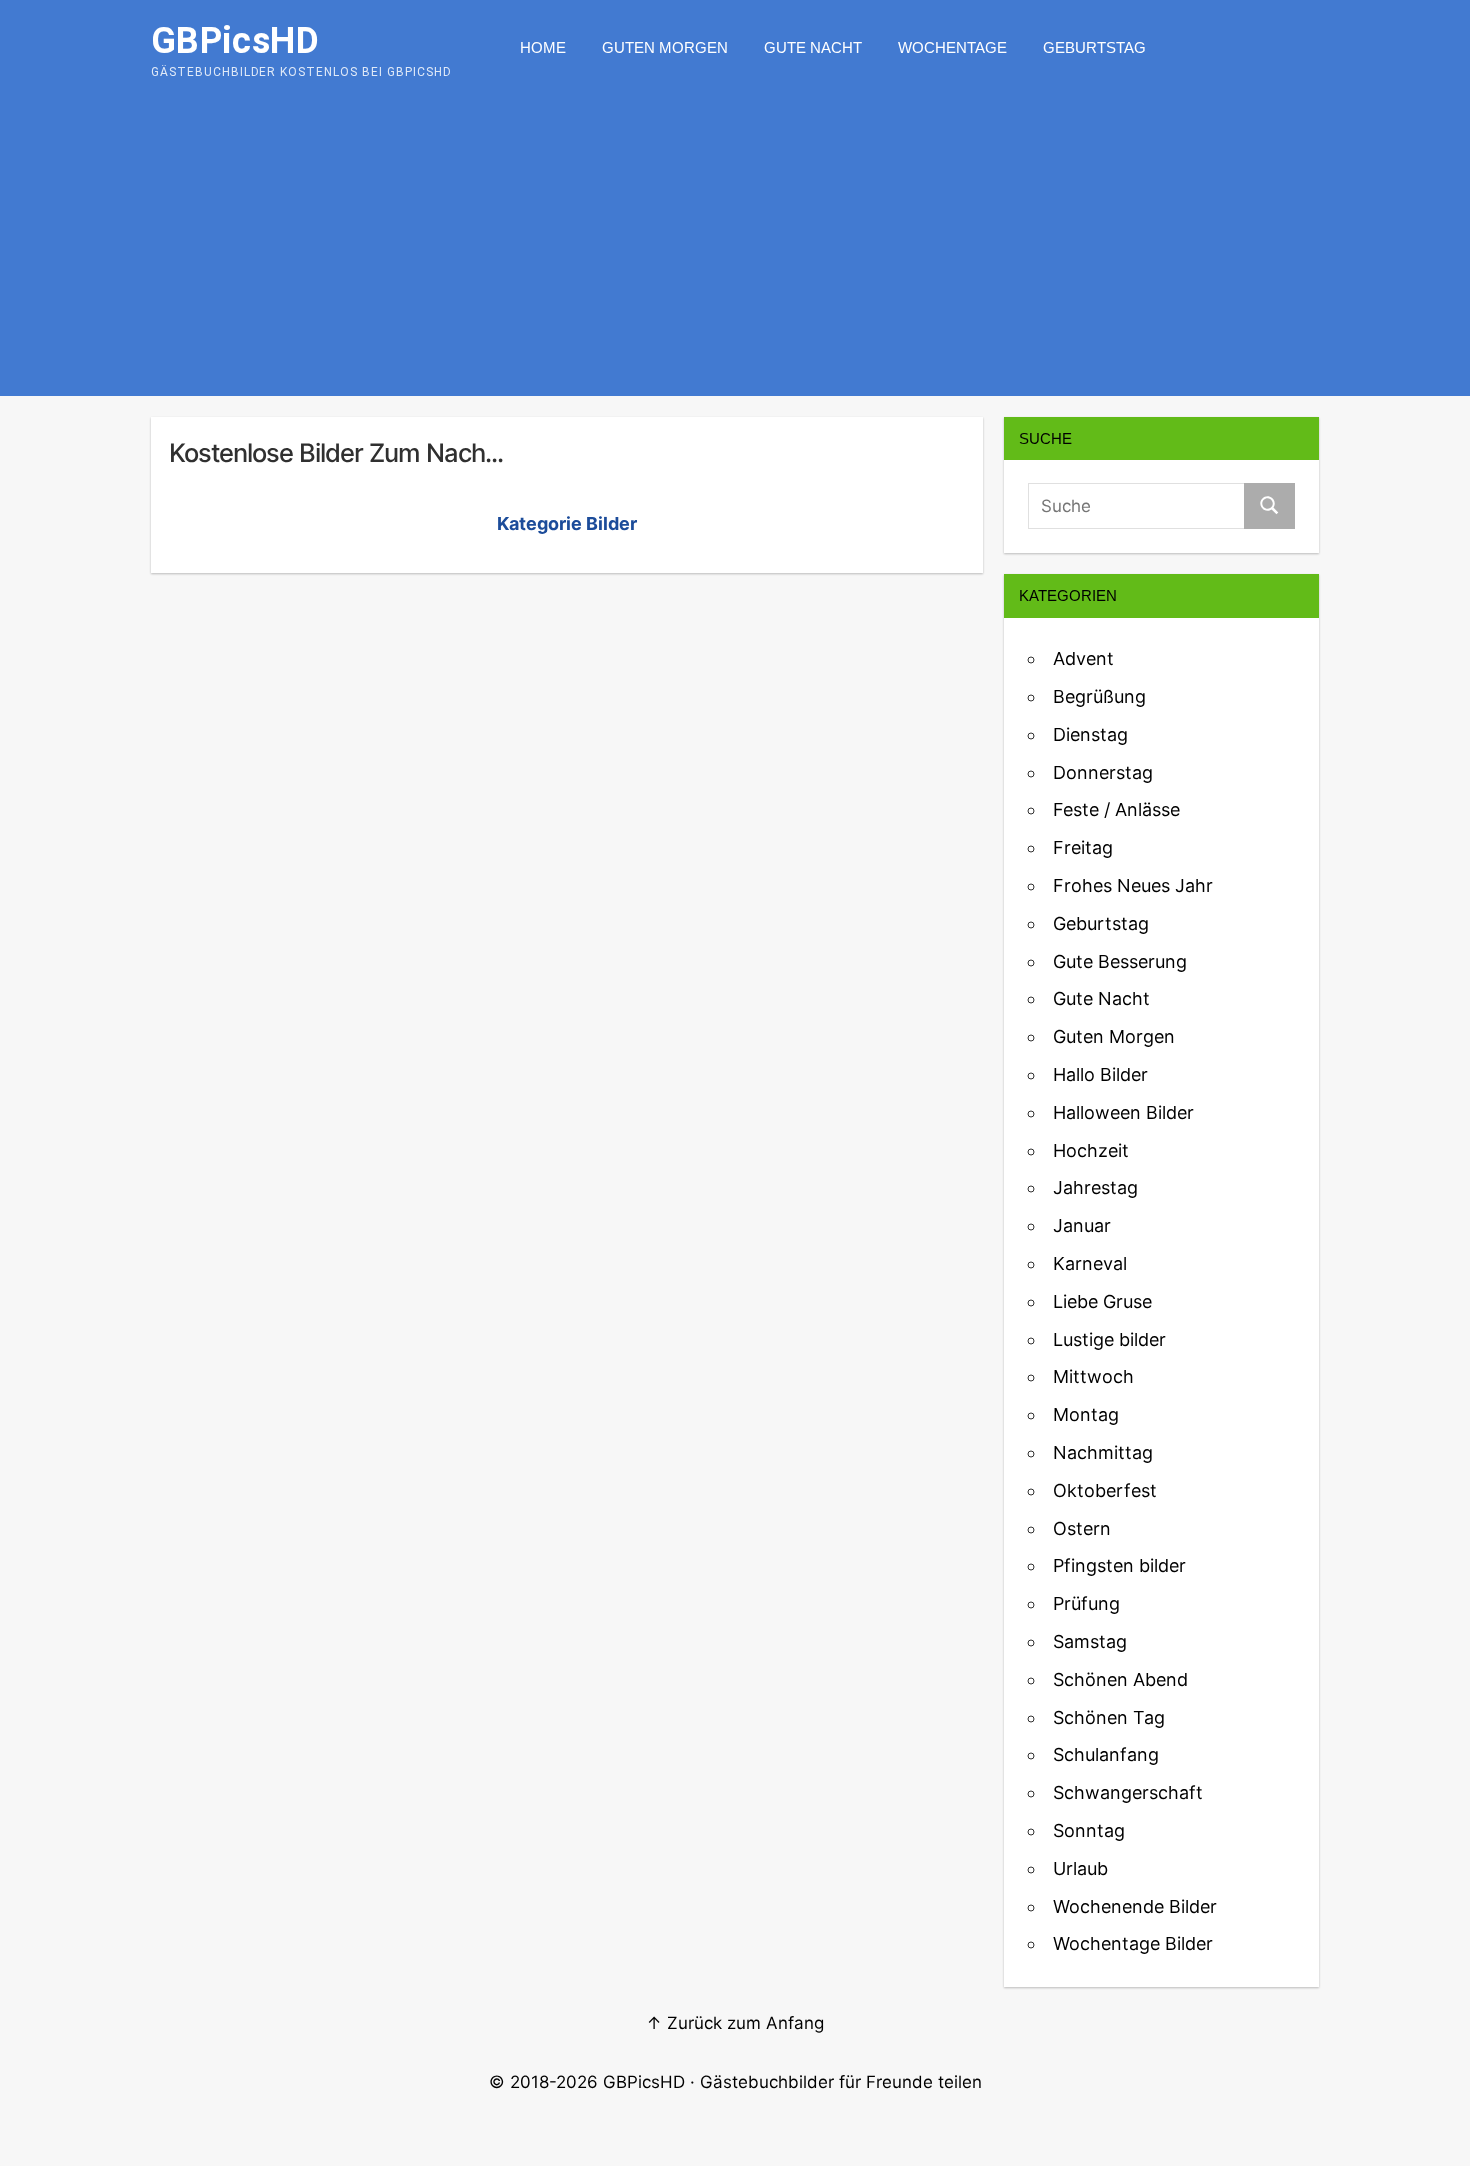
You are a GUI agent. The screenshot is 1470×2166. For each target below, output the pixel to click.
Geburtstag (1094, 47)
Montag (1086, 1414)
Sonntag (1089, 1830)
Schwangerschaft (1128, 1792)
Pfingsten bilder (1119, 1565)
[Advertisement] (735, 246)
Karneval (1090, 1263)
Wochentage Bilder (1133, 1943)
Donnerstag (1103, 772)
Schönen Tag (1109, 1717)
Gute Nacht (813, 47)
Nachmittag (1103, 1452)
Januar (1082, 1225)
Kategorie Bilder (567, 523)
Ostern (1082, 1528)
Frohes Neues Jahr (1133, 885)
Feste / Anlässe (1116, 809)
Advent (1083, 658)
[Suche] (1269, 506)
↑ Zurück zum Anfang (735, 2023)
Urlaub (1080, 1868)
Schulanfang (1106, 1754)
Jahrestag (1095, 1187)
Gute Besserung (1120, 961)
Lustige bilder (1109, 1339)
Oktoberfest (1105, 1490)
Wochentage (952, 47)
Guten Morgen (665, 47)
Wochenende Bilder (1135, 1906)
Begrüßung (1099, 696)
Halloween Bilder (1123, 1112)
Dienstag (1090, 734)
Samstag (1090, 1641)
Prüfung (1086, 1603)
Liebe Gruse (1102, 1301)
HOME (543, 47)
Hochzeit (1091, 1150)
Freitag (1083, 847)
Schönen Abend (1120, 1679)
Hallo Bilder (1100, 1074)
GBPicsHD (644, 2082)
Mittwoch (1093, 1376)
